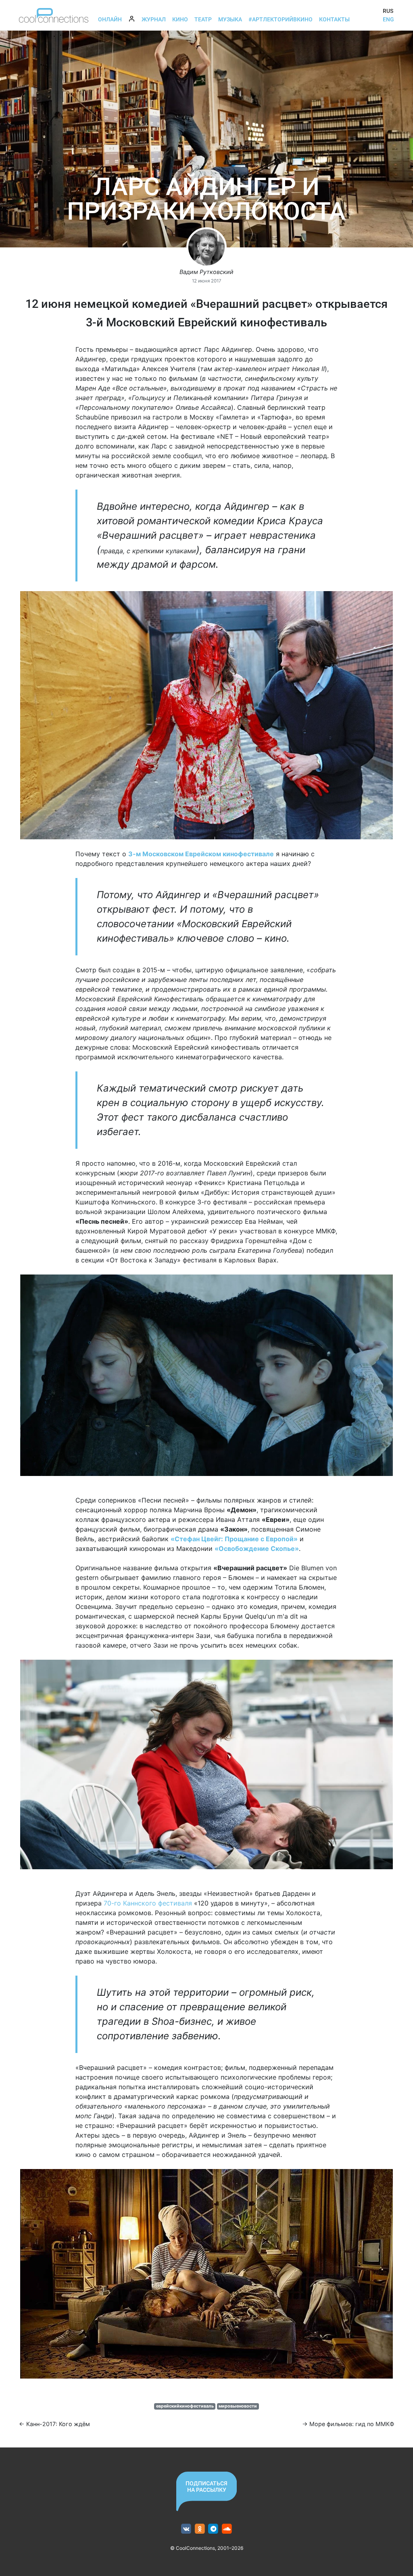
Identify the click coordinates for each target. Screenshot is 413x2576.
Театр (203, 19)
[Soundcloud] (227, 2529)
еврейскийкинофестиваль (185, 2406)
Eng (388, 19)
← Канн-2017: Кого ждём (54, 2424)
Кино (180, 19)
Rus (388, 11)
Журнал (154, 19)
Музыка (230, 19)
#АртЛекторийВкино (281, 19)
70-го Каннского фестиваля (148, 1903)
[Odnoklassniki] (200, 2529)
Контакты (334, 19)
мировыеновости (238, 2406)
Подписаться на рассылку (206, 2487)
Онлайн (110, 19)
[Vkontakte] (186, 2529)
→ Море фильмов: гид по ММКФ (348, 2424)
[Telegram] (214, 2529)
